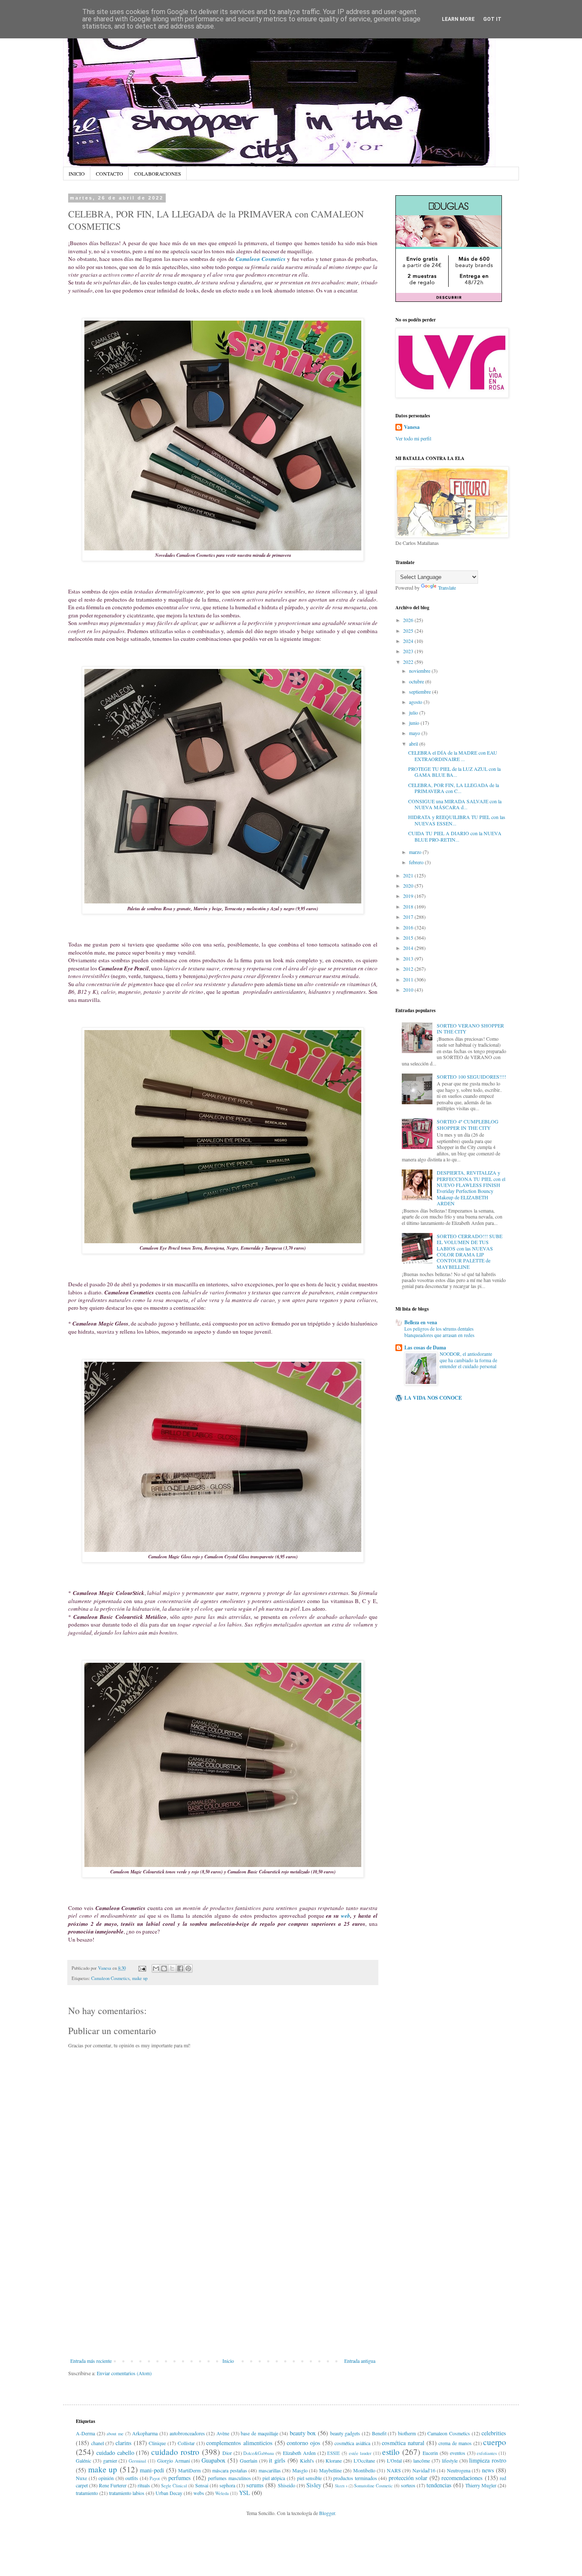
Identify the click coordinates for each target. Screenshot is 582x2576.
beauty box (303, 2433)
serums (255, 2485)
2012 (409, 969)
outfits (132, 2478)
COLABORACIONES (158, 174)
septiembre (421, 692)
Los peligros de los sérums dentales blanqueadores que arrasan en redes (439, 1332)
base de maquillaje (259, 2433)
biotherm (407, 2433)
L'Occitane (364, 2460)
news (488, 2470)
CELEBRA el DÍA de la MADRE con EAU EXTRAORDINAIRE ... (453, 755)
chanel (98, 2443)
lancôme (422, 2460)
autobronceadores (187, 2433)
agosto (416, 702)
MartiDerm (189, 2470)
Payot (155, 2478)
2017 (409, 917)
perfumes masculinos (229, 2478)
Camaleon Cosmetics (110, 1978)
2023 (409, 651)
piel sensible (310, 2478)
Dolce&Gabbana (259, 2453)
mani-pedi (152, 2470)
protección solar (408, 2478)
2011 (409, 979)
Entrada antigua (360, 2361)
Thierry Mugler (481, 2485)
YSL (245, 2493)
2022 (409, 662)
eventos (458, 2453)
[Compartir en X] (172, 1968)
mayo (415, 733)
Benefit (379, 2433)
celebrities (494, 2433)
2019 (409, 896)
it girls (277, 2460)
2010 (409, 990)
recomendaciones (462, 2478)
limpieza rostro (488, 2460)
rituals (144, 2485)
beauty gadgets (345, 2433)
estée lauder (360, 2453)
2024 (409, 641)
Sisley (314, 2485)
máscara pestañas (230, 2470)
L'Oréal (394, 2460)
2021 (409, 875)
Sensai (202, 2485)
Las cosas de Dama (425, 1347)
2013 (409, 958)
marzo (416, 852)
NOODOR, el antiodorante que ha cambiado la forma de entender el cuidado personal (468, 1360)
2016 (409, 927)
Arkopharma (145, 2433)
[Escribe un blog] (164, 1968)
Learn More (458, 19)
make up (140, 1978)
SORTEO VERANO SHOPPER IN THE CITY (470, 1028)
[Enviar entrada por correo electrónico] (142, 1968)
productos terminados (355, 2478)
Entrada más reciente (91, 2361)
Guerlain (249, 2460)
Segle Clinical (174, 2486)
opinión (106, 2478)
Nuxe (81, 2478)
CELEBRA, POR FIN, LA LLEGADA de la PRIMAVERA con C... (454, 788)
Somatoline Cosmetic (373, 2486)
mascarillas (270, 2470)
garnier (110, 2460)
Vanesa (412, 427)
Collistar (186, 2443)
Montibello (364, 2470)
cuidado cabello (115, 2453)
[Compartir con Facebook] (180, 1968)
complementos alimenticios (239, 2443)
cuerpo (495, 2442)
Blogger (327, 2513)
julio (414, 712)
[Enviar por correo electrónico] (156, 1968)
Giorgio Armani (174, 2460)
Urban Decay (169, 2493)
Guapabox (213, 2460)
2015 (409, 938)
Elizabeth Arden (299, 2453)
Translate (447, 588)
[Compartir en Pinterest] (188, 1968)
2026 (409, 620)
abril (414, 744)
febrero (417, 862)
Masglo (300, 2470)
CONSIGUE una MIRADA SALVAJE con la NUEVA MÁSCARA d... (455, 804)
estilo (391, 2452)
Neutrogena (459, 2470)
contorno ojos (304, 2443)
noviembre (420, 671)
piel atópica (274, 2478)
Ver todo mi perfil (413, 438)
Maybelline (330, 2470)
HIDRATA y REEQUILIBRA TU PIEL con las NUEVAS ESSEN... (457, 820)
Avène (223, 2433)
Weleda (222, 2493)
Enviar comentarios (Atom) (124, 2373)
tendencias (439, 2485)
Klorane (334, 2460)
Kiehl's (307, 2460)
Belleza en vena (421, 1322)
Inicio (228, 2361)
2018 (409, 906)
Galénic (84, 2460)
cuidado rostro (175, 2452)
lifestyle (450, 2460)
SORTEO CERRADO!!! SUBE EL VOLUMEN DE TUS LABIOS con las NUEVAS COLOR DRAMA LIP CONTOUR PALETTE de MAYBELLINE (470, 1251)
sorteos (408, 2485)
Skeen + (341, 2486)
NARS (394, 2470)
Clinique (157, 2443)
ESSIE (334, 2453)
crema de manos (455, 2443)
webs (199, 2493)
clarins (124, 2443)
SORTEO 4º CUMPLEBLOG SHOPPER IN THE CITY (468, 1124)
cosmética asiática (352, 2443)
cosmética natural (403, 2443)
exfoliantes (487, 2453)
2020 (409, 886)
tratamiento (87, 2493)
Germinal (137, 2461)
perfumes (180, 2478)
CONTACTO (109, 174)
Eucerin (430, 2453)
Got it (492, 19)
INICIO (77, 174)
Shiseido (287, 2485)
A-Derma (85, 2433)
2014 (409, 948)
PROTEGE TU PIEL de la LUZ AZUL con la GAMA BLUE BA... (454, 772)
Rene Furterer (113, 2485)
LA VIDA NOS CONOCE (433, 1398)
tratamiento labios (127, 2493)
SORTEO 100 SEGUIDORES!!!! (471, 1077)
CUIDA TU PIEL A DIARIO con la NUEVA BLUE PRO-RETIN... (455, 836)
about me (115, 2434)
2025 (409, 631)
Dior (227, 2453)
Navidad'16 (424, 2470)
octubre (417, 681)
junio (415, 723)
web (346, 1916)
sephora (227, 2485)
